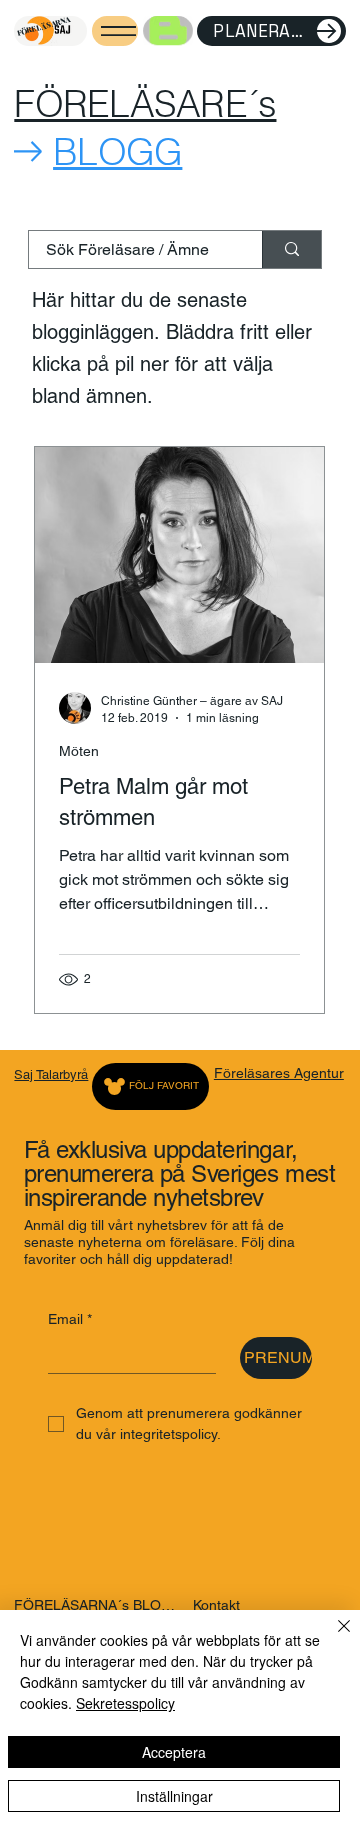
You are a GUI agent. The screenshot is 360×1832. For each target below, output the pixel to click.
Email (70, 1319)
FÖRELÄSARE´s (145, 103)
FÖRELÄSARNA (43, 26)
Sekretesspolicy (125, 1703)
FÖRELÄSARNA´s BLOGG (97, 1605)
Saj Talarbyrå (51, 1074)
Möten (79, 751)
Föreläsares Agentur (279, 1073)
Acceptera (174, 1752)
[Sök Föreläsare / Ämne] (291, 249)
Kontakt (216, 1605)
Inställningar (174, 1796)
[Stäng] (332, 1638)
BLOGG (117, 151)
